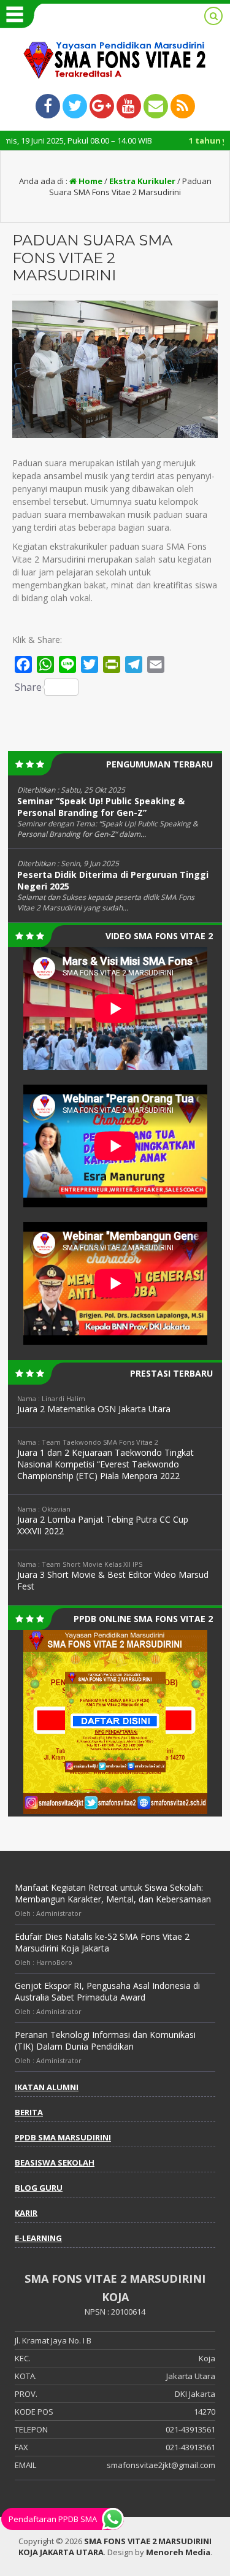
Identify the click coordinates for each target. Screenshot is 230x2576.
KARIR (26, 2213)
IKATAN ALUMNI (47, 2087)
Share (28, 687)
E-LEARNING (38, 2238)
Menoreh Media (178, 2552)
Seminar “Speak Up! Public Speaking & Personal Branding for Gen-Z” (101, 807)
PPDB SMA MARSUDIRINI (63, 2137)
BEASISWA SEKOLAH (55, 2163)
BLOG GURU (39, 2188)
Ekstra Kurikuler (142, 181)
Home (90, 181)
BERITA (29, 2112)
